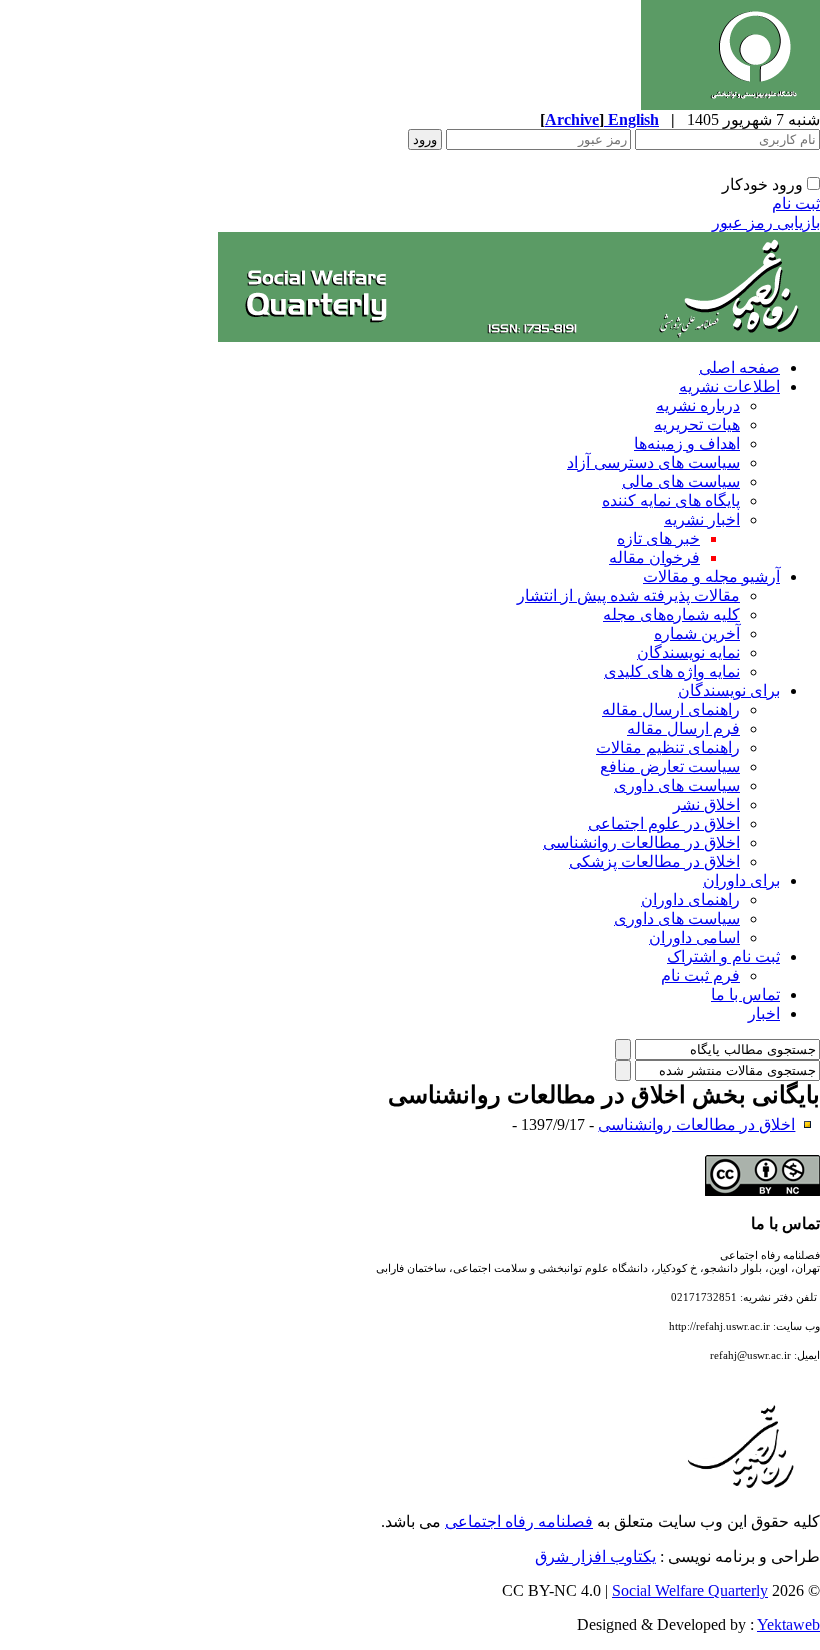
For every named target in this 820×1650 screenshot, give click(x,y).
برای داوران (741, 880)
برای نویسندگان (729, 690)
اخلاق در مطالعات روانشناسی (641, 842)
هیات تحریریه (697, 424)
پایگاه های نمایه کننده (671, 500)
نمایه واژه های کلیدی (672, 671)
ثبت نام (796, 203)
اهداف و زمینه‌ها (687, 443)
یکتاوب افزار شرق (595, 1556)
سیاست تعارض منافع (670, 766)
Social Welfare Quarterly (690, 1590)
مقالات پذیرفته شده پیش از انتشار (628, 595)
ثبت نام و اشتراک (723, 956)
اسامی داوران (694, 937)
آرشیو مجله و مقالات (711, 576)
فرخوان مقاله (654, 557)
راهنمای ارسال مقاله (671, 709)
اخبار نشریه (702, 519)
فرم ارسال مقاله (683, 728)
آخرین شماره (697, 633)
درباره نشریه (698, 405)
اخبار (764, 1013)
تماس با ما (745, 994)
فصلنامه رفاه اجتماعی (519, 1521)
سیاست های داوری (677, 785)
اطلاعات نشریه (729, 386)
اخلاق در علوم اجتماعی (664, 823)
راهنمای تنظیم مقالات (668, 747)
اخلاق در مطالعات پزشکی (654, 861)
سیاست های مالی (681, 481)
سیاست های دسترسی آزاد (653, 462)
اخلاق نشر (706, 804)
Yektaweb (788, 1624)
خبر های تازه (658, 538)
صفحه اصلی (739, 367)
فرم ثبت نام (700, 975)
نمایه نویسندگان (688, 652)
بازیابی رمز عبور (766, 222)
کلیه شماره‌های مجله (671, 614)
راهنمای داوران (690, 899)
